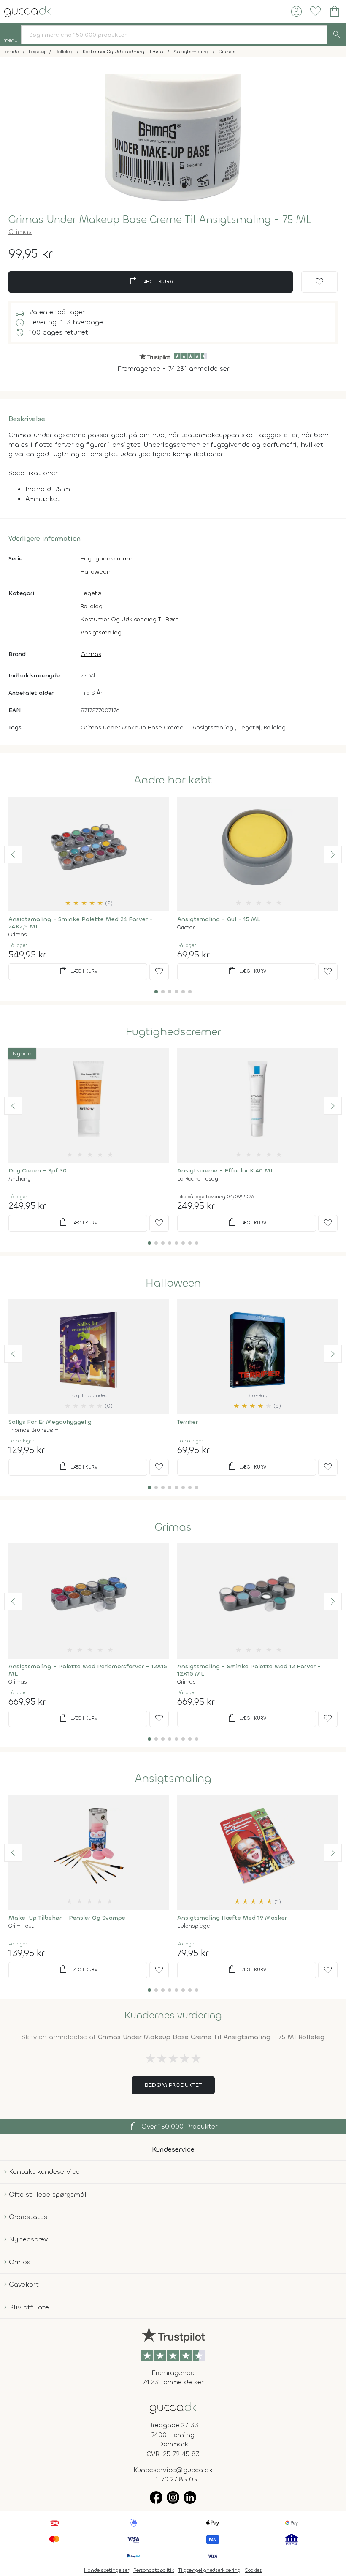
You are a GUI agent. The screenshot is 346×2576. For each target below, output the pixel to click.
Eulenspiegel (194, 1926)
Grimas (20, 232)
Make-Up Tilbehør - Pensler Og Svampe (67, 1918)
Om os (20, 2262)
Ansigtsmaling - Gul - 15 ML (219, 919)
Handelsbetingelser (107, 2570)
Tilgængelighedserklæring (209, 2570)
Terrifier (188, 1422)
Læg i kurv (151, 281)
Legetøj (92, 593)
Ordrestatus (28, 2217)
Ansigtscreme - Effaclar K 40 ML (226, 1171)
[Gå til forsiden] (173, 2407)
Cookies (253, 2570)
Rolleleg (92, 606)
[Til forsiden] (27, 11)
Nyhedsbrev (28, 2239)
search (337, 35)
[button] (13, 854)
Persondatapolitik (154, 2570)
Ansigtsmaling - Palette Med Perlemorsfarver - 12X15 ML (88, 1670)
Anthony (20, 1179)
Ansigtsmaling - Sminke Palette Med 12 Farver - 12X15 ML (249, 1670)
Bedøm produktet (173, 2085)
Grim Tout (21, 1926)
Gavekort (24, 2284)
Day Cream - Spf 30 (38, 1171)
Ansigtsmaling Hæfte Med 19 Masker (232, 1918)
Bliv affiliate (29, 2307)
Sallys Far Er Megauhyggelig (50, 1422)
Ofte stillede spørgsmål (48, 2194)
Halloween (96, 572)
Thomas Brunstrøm (34, 1430)
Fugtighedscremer (108, 559)
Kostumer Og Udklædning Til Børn (130, 619)
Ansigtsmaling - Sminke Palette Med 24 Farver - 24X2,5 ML (81, 923)
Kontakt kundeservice (44, 2172)
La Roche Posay (198, 1179)
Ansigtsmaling (101, 632)
